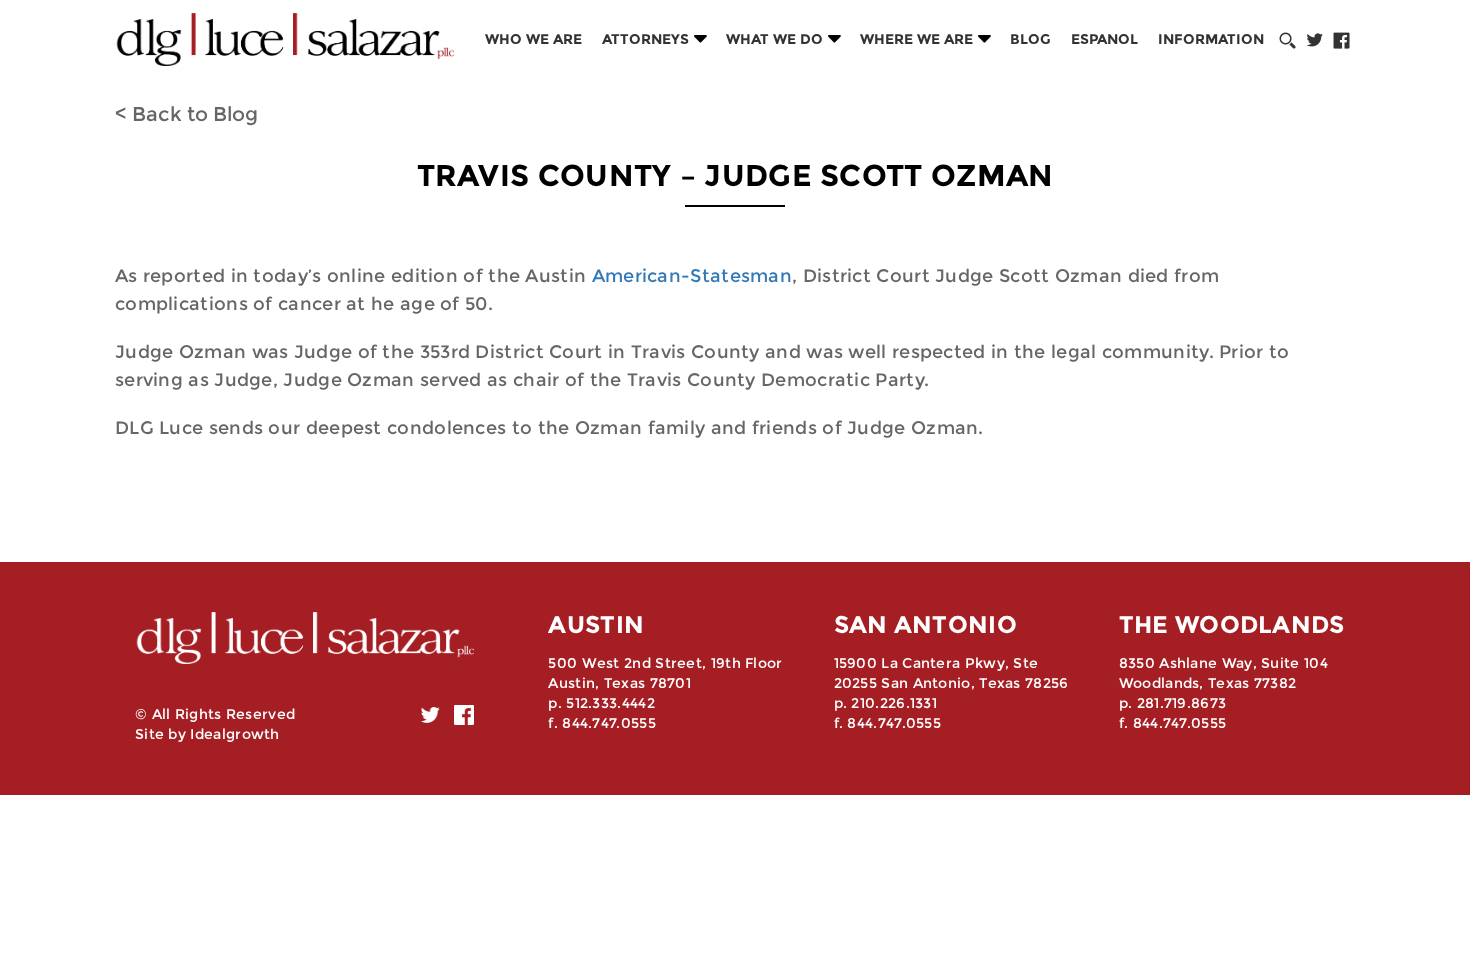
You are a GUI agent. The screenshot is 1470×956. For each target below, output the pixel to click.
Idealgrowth (234, 734)
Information (1211, 39)
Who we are (533, 39)
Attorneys (645, 39)
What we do (774, 39)
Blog (1030, 39)
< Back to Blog (186, 114)
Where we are (916, 39)
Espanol (1104, 39)
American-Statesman (692, 276)
